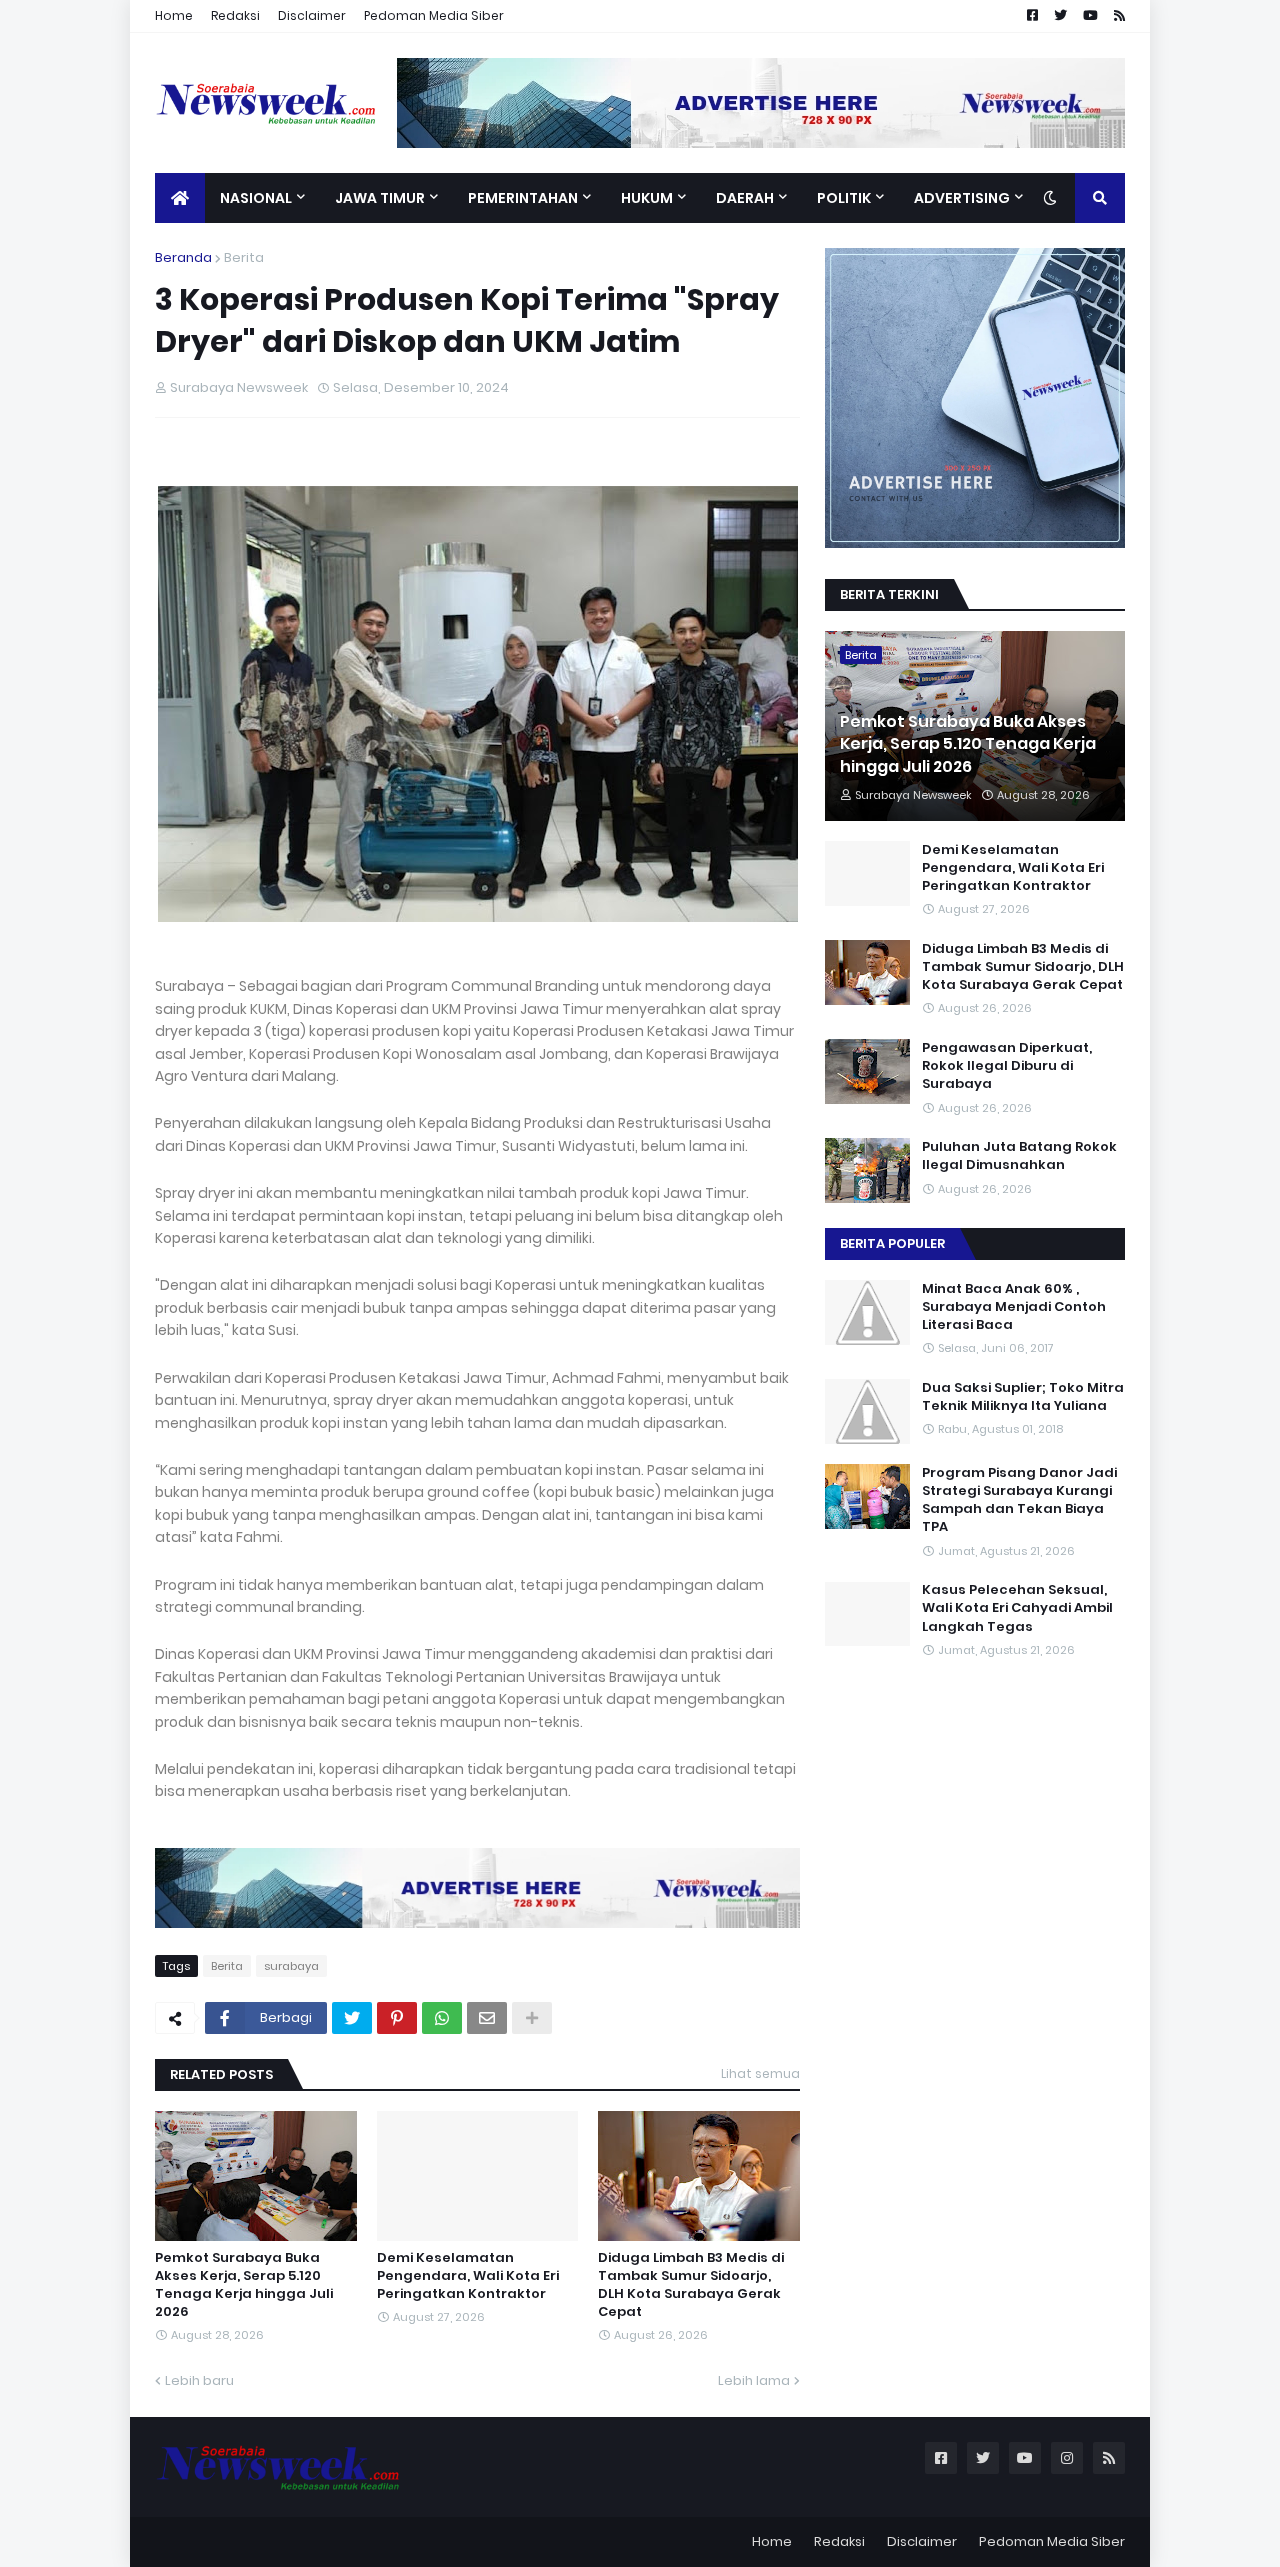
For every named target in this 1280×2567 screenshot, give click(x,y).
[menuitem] (180, 198)
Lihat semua (760, 2073)
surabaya (291, 1966)
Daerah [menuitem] (745, 198)
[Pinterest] (397, 2018)
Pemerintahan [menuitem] (523, 198)
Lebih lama (754, 2380)
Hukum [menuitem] (647, 198)
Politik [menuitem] (844, 198)
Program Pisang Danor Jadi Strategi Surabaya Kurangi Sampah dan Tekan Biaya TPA (1019, 1500)
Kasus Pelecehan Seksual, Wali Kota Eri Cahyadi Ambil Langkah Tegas (1017, 1609)
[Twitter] (352, 2018)
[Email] (487, 2018)
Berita (244, 257)
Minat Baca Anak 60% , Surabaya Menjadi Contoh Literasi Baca (1014, 1307)
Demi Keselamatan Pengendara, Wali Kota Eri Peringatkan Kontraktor (468, 2276)
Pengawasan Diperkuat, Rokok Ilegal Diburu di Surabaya (1007, 1066)
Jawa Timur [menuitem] (380, 198)
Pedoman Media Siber (434, 15)
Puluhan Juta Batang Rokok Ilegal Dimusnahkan (1019, 1156)
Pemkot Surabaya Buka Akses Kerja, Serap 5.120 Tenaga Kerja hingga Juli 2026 (244, 2285)
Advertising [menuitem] (962, 198)
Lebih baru (199, 2380)
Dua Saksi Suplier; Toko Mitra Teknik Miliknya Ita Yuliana (1023, 1397)
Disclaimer (312, 15)
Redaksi (235, 15)
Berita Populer (892, 1243)
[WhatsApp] (442, 2018)
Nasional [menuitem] (256, 198)
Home (174, 15)
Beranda (183, 257)
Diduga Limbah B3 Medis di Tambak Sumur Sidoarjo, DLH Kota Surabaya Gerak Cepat (691, 2285)
